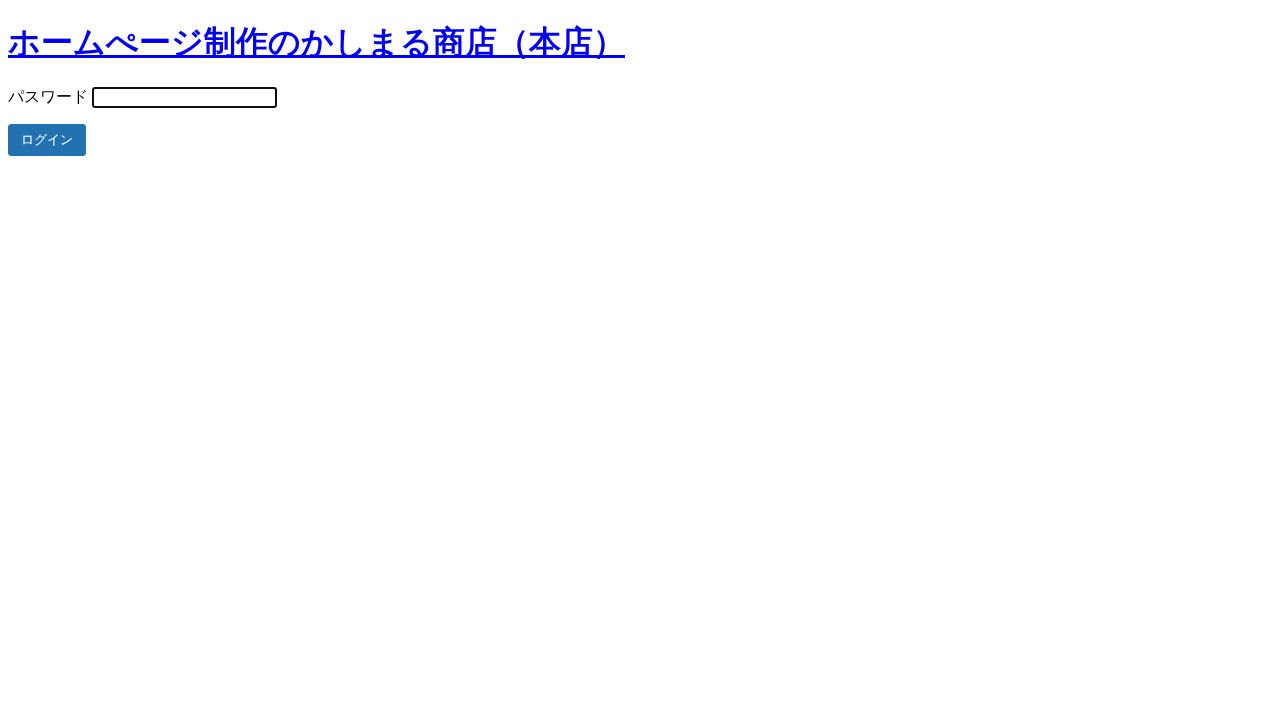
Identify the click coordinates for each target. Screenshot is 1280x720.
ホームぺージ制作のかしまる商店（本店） (316, 42)
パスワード (48, 96)
